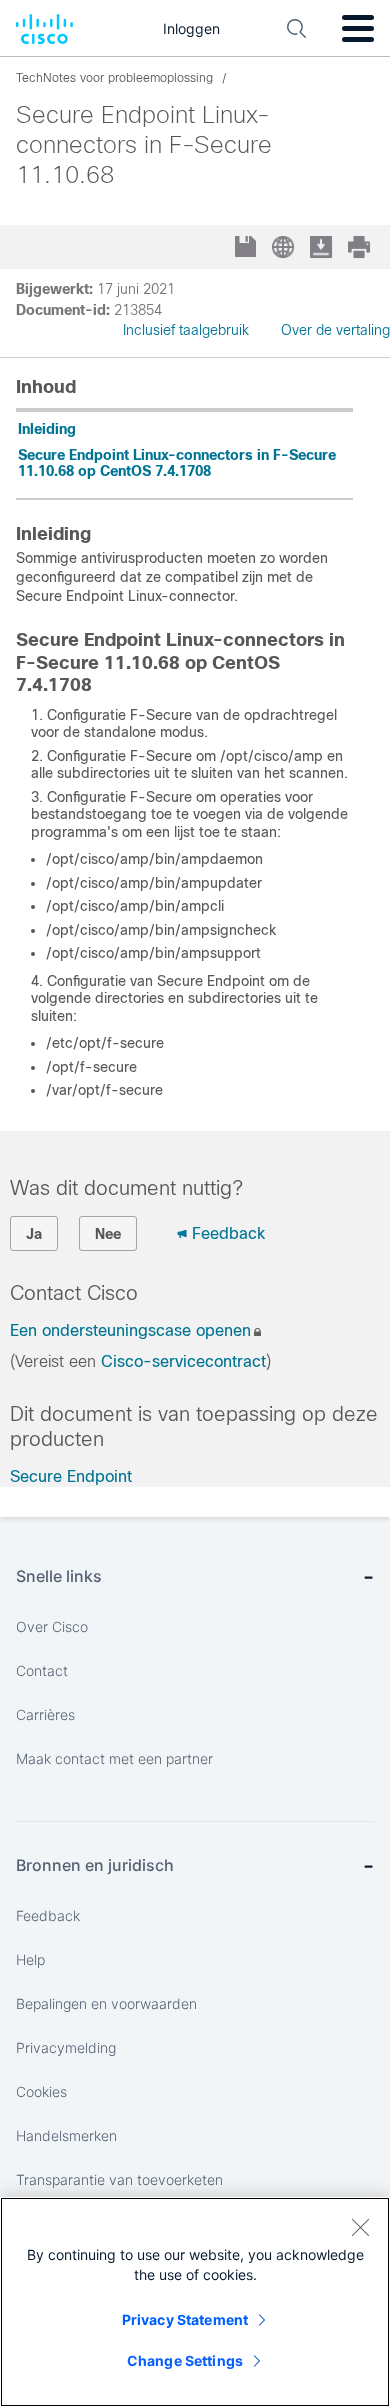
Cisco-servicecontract (183, 1361)
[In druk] (361, 247)
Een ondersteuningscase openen (130, 1330)
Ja (34, 1234)
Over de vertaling (335, 330)
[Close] (360, 2227)
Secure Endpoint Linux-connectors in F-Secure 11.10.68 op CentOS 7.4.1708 (177, 463)
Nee (108, 1234)
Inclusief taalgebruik (186, 330)
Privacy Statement (185, 2319)
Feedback (228, 1233)
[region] (195, 2302)
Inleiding (47, 429)
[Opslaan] (247, 248)
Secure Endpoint (71, 1476)
